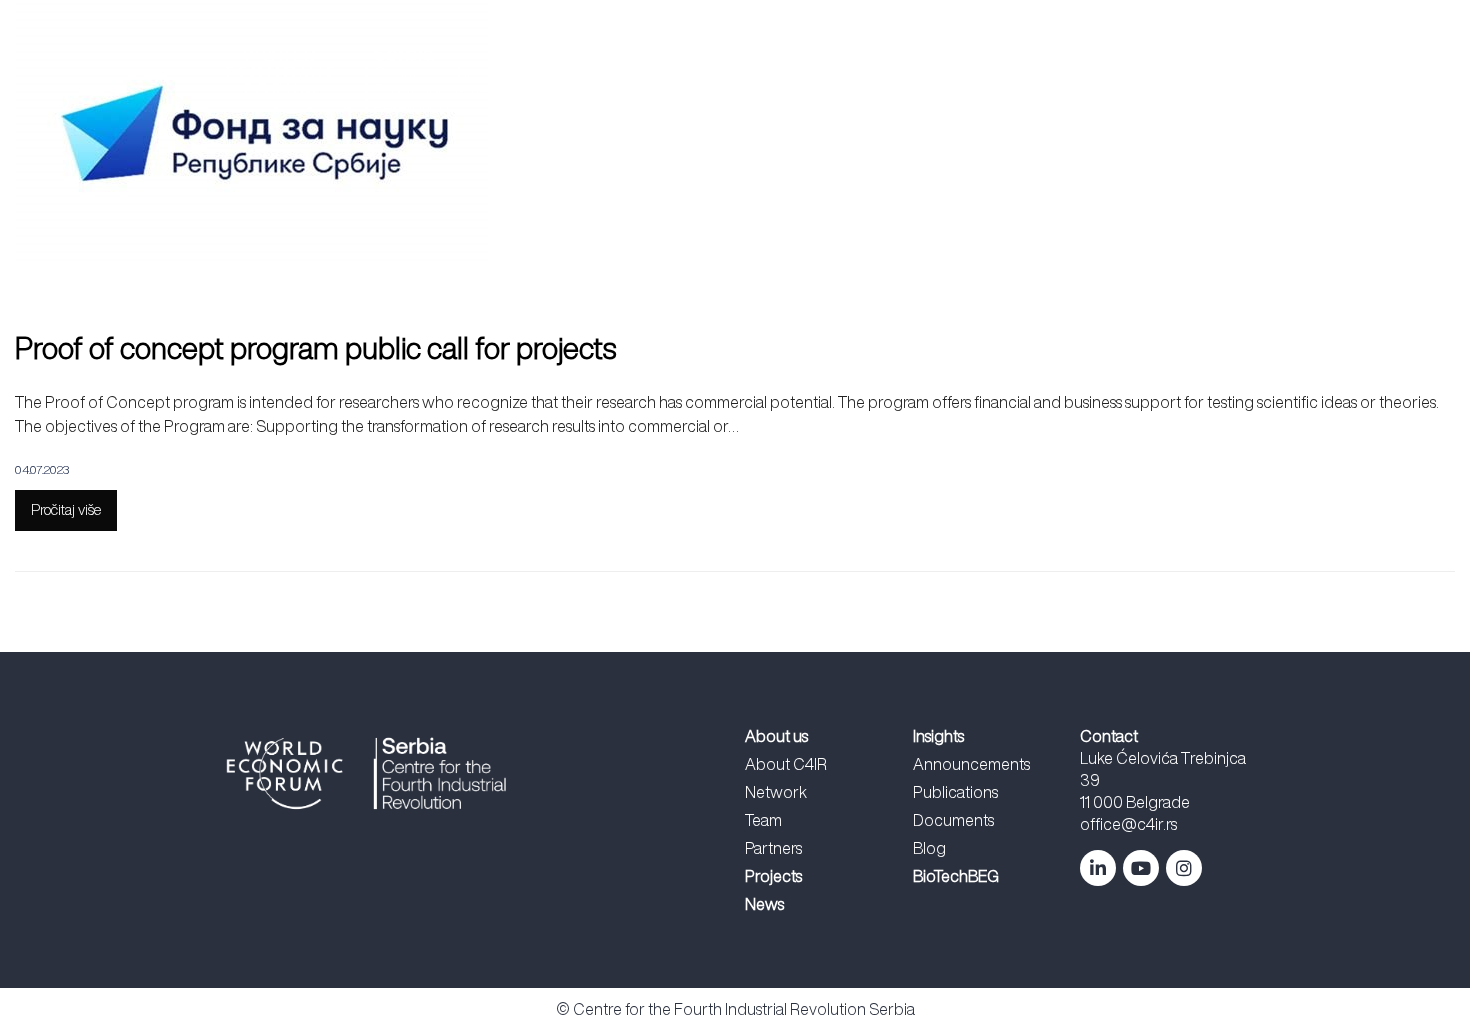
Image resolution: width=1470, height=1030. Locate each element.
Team (763, 820)
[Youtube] (1141, 868)
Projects (836, 77)
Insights (1009, 77)
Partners (773, 848)
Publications (955, 792)
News (924, 77)
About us (736, 77)
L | (1203, 77)
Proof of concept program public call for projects (315, 348)
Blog (929, 848)
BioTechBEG (1118, 77)
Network (776, 792)
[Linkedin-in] (1098, 868)
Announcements (971, 764)
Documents (953, 820)
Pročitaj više (66, 509)
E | (1222, 77)
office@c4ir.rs (1128, 824)
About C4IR (786, 764)
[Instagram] (1184, 868)
